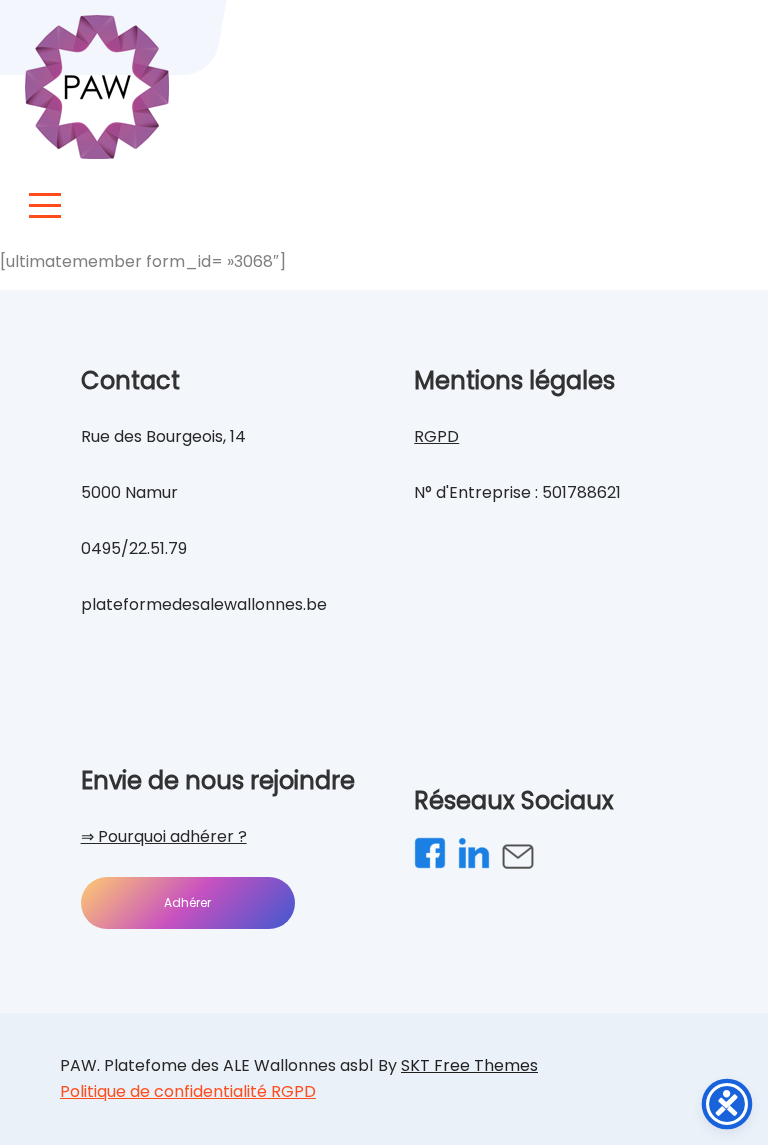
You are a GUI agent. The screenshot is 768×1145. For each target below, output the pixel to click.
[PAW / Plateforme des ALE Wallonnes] (97, 87)
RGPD (436, 436)
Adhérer (187, 902)
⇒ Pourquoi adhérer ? (164, 836)
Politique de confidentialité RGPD (188, 1091)
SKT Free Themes (469, 1065)
